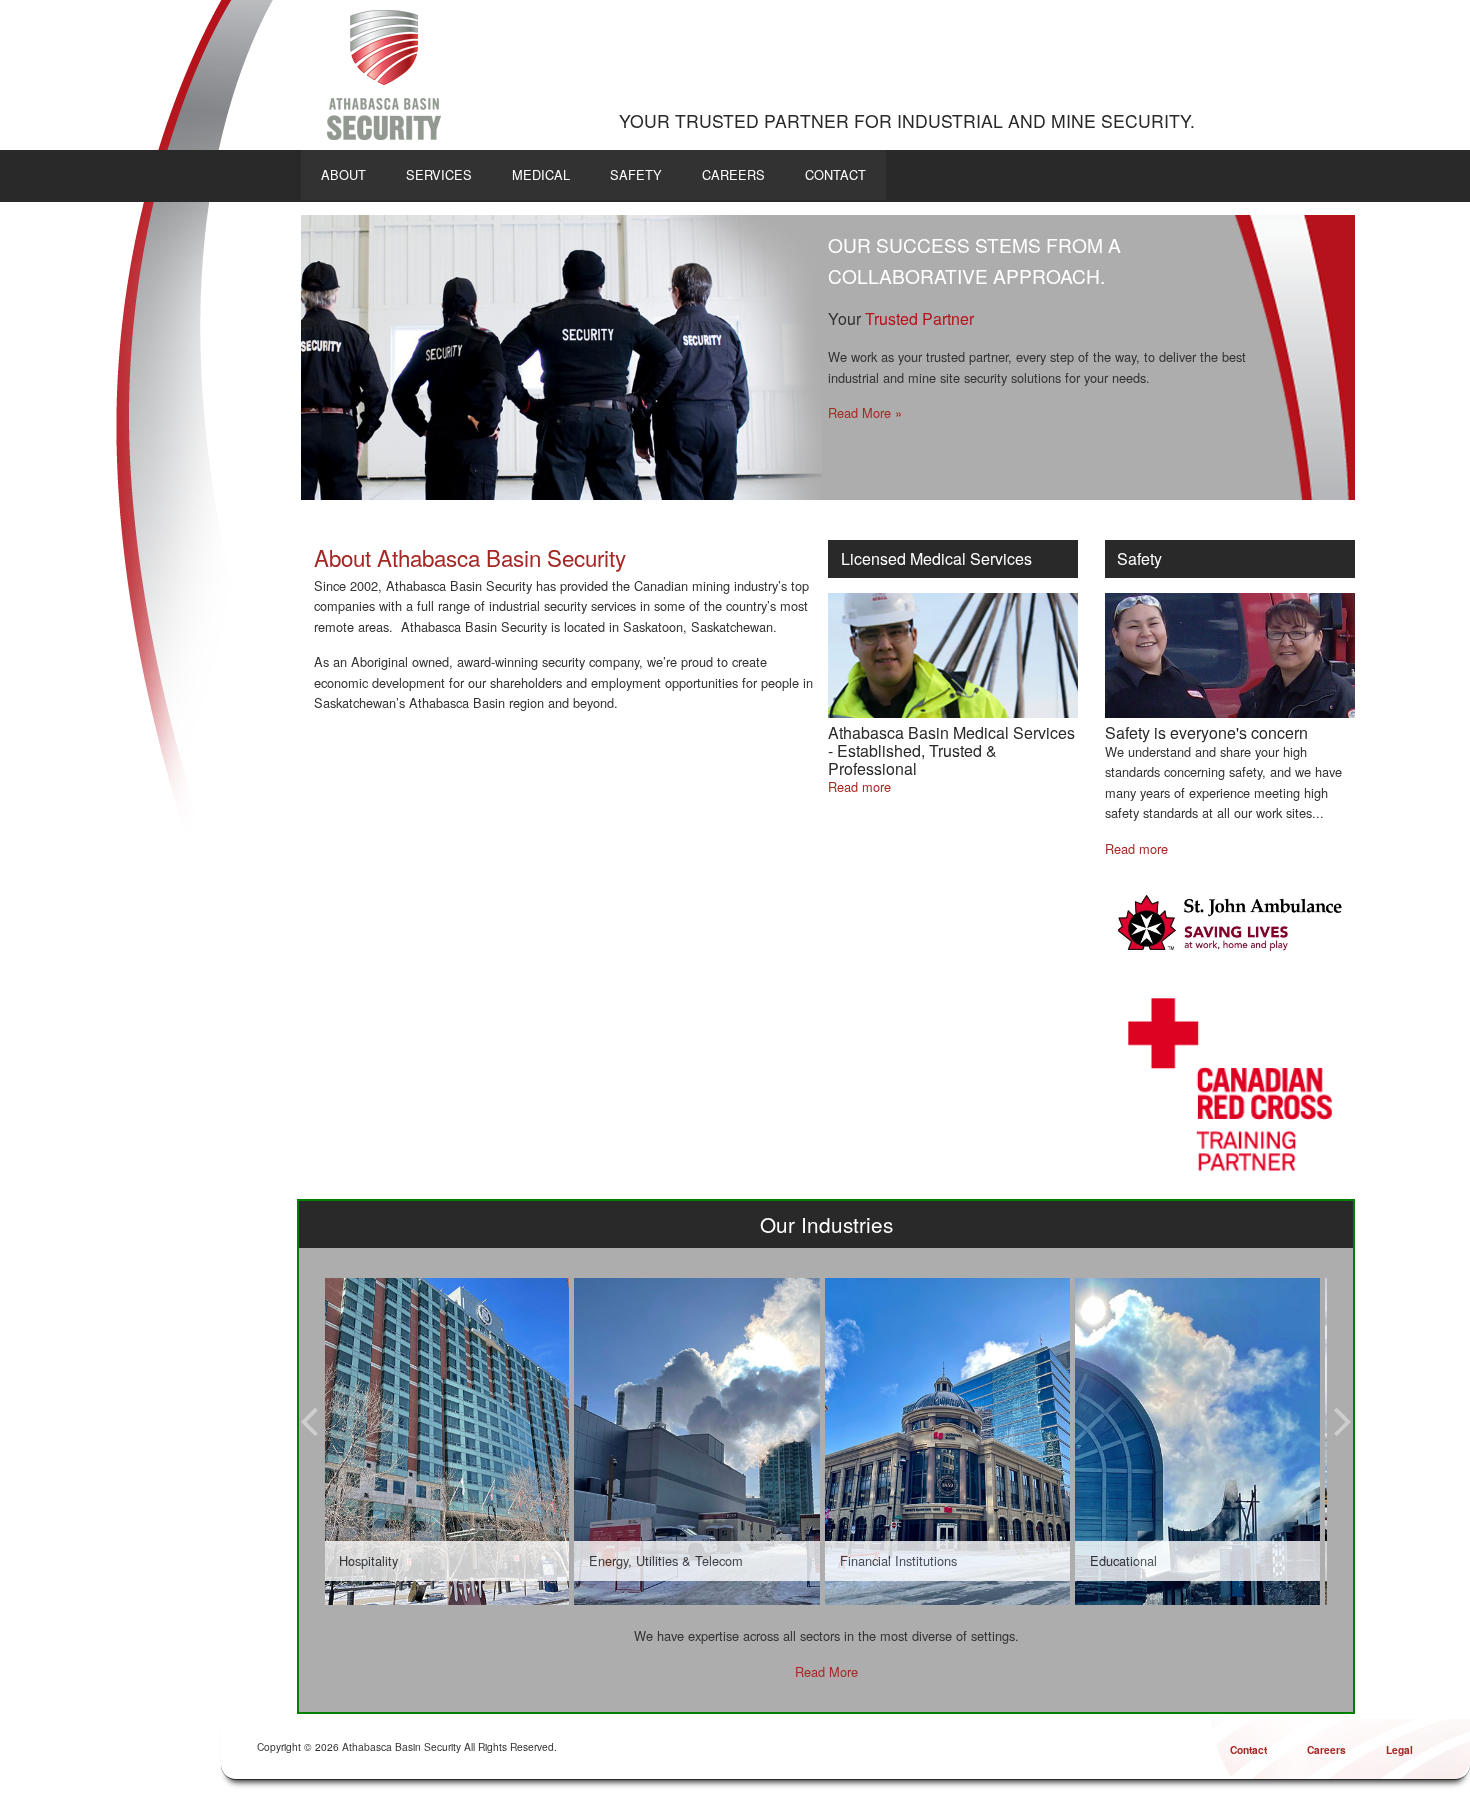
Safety (636, 174)
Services (439, 174)
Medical (541, 174)
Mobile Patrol (1130, 412)
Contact (835, 174)
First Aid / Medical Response (910, 432)
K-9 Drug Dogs (1133, 432)
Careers (733, 174)
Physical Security (876, 412)
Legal (1399, 1749)
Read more (859, 786)
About (343, 174)
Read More (826, 1671)
